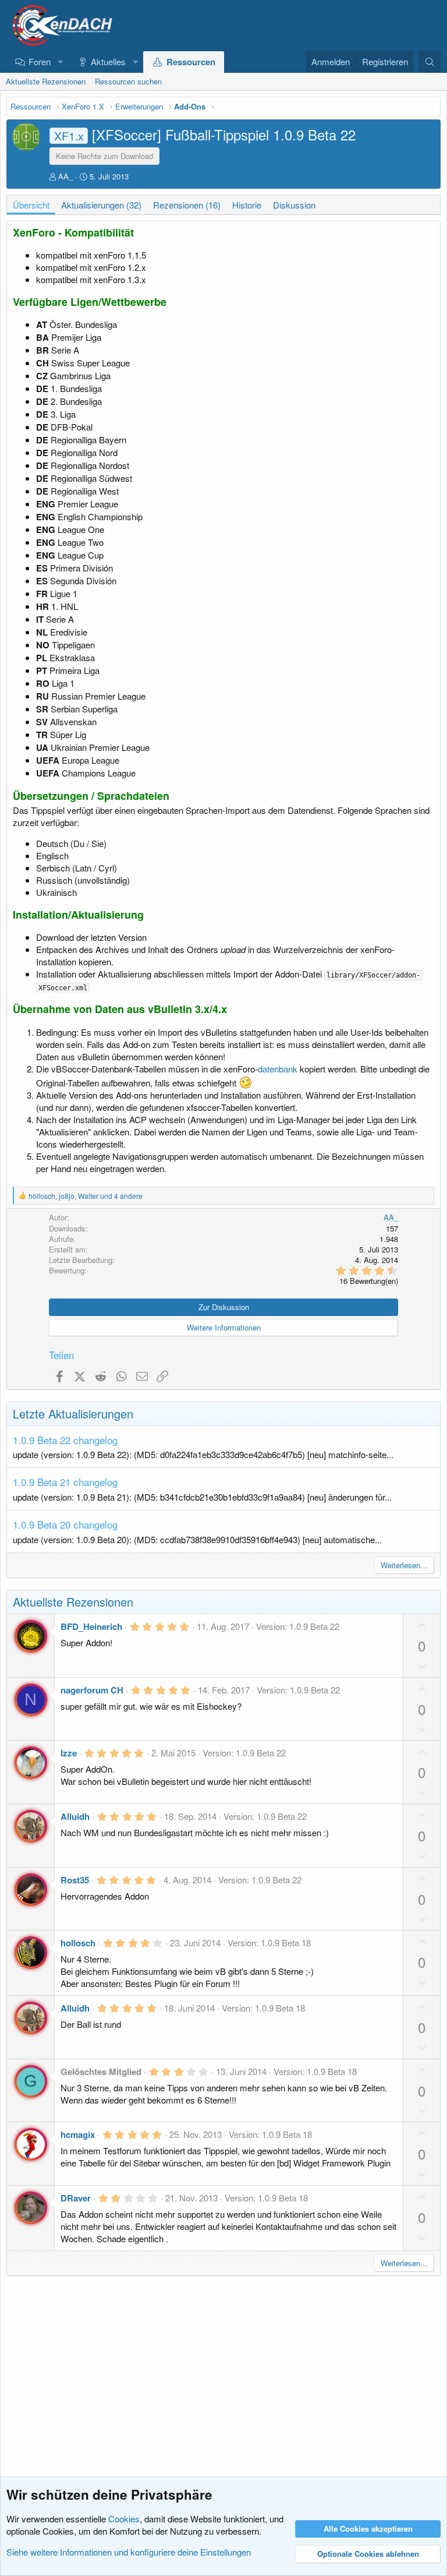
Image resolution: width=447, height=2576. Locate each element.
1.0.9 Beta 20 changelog (65, 1524)
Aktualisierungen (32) (101, 205)
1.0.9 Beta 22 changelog (65, 1440)
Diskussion (294, 205)
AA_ (65, 176)
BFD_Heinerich (91, 1626)
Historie (247, 205)
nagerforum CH (92, 1690)
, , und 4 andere (86, 1196)
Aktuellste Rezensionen (46, 81)
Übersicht (31, 205)
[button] (60, 61)
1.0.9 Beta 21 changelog (65, 1482)
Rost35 (75, 1880)
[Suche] (430, 62)
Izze (69, 1753)
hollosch (78, 1943)
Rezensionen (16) (187, 205)
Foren (40, 61)
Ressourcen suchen (128, 81)
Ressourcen (191, 62)
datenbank (278, 1069)
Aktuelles (108, 61)
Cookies (124, 2519)
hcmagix (78, 2134)
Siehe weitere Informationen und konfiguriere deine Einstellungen (129, 2552)
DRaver (76, 2198)
